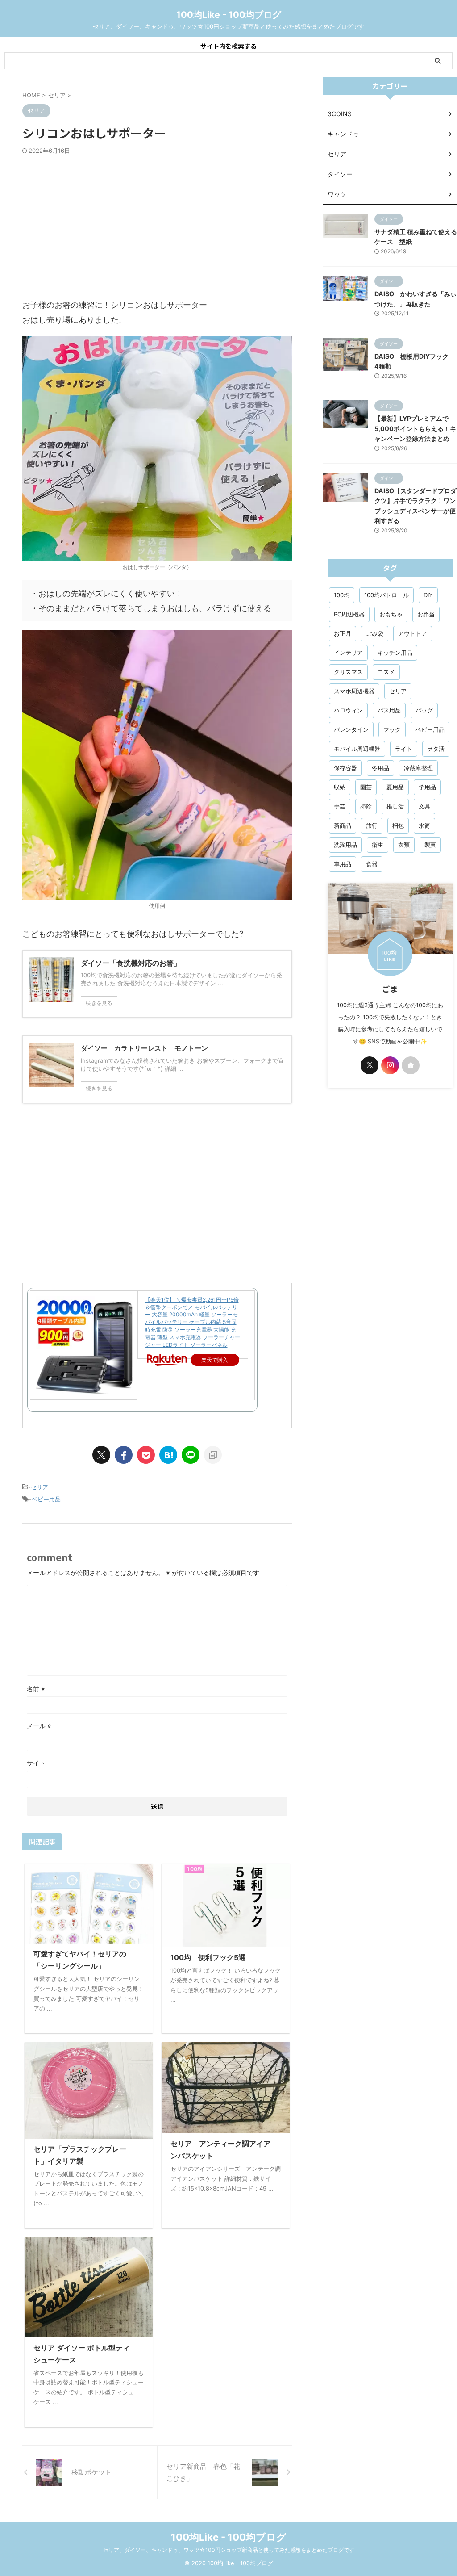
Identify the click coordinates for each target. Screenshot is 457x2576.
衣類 (404, 845)
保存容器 (345, 768)
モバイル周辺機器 (357, 749)
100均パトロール (386, 595)
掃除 (366, 806)
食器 (372, 864)
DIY (428, 595)
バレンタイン (351, 729)
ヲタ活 (436, 749)
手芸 (340, 806)
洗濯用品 (345, 845)
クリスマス (348, 672)
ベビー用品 (46, 1499)
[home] (411, 1065)
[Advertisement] (157, 226)
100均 (342, 595)
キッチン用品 (395, 653)
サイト (36, 1763)
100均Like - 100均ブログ (229, 15)
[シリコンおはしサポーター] (168, 1455)
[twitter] (101, 1455)
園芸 (366, 787)
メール (39, 1726)
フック (392, 729)
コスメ (386, 672)
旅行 (372, 825)
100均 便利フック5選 (208, 1957)
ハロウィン (348, 710)
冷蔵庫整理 (418, 768)
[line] (191, 1455)
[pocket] (146, 1455)
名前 (36, 1689)
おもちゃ (391, 614)
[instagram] (390, 1065)
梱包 (398, 825)
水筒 (424, 825)
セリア (39, 1487)
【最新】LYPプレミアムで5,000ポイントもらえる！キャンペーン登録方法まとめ (415, 428)
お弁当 (426, 614)
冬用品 (380, 768)
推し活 (395, 806)
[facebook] (124, 1455)
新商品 (343, 825)
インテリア (348, 653)
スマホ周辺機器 (354, 691)
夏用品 (395, 787)
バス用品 (389, 710)
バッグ (424, 710)
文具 (424, 806)
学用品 (427, 787)
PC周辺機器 (349, 614)
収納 (340, 787)
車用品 (343, 864)
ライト (404, 749)
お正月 (343, 633)
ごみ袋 (375, 633)
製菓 (430, 845)
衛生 (378, 845)
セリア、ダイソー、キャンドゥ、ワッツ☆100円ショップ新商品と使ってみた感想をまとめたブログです (229, 2550)
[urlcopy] (213, 1455)
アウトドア (413, 633)
